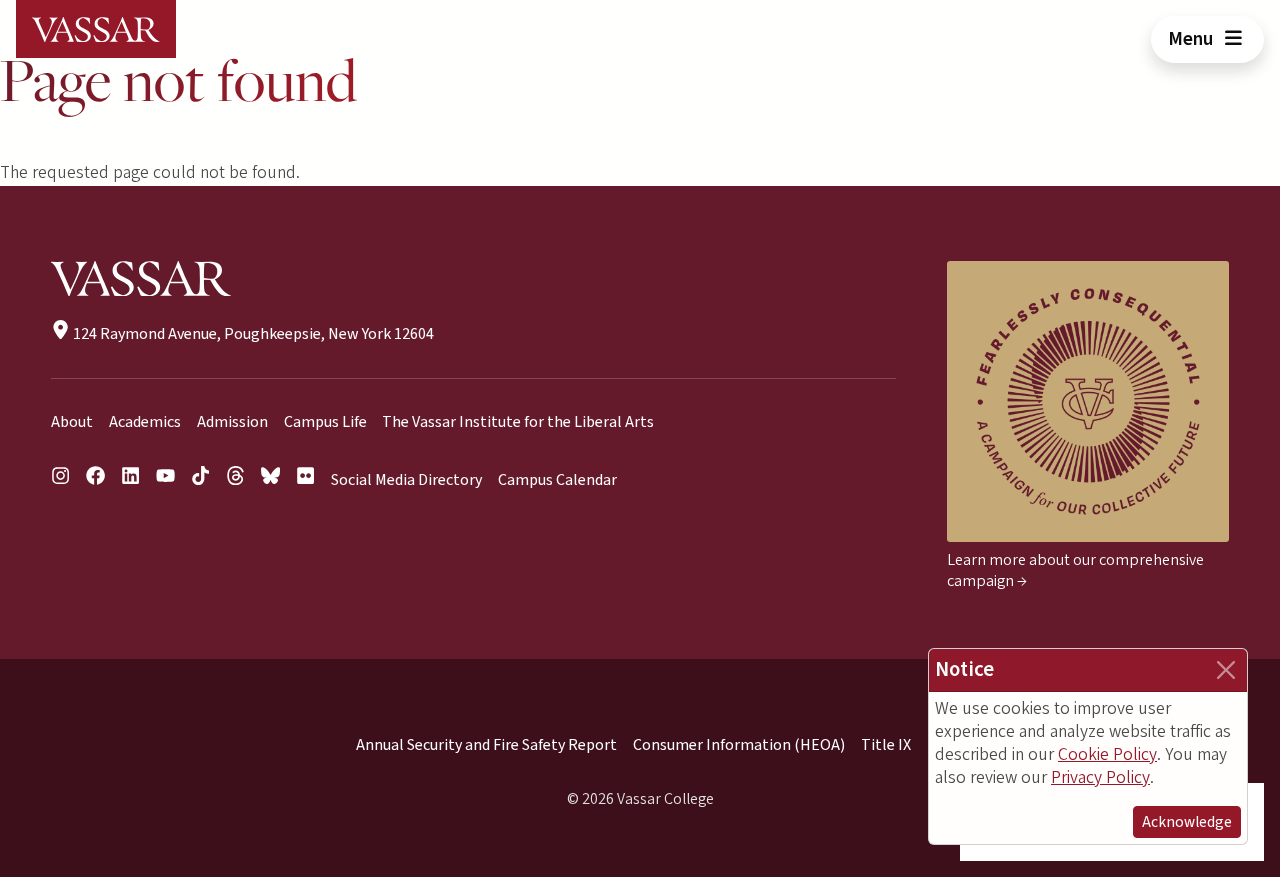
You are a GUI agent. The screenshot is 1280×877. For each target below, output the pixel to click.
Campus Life (325, 422)
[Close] (1226, 670)
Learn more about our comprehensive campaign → (1075, 570)
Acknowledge (1187, 822)
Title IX (886, 745)
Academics (145, 422)
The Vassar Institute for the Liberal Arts (518, 422)
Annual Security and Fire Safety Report (486, 745)
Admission (232, 422)
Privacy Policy (1100, 777)
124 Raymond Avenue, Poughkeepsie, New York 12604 (252, 334)
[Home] (96, 29)
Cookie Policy (1107, 754)
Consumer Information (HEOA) (739, 745)
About (72, 422)
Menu (1192, 39)
